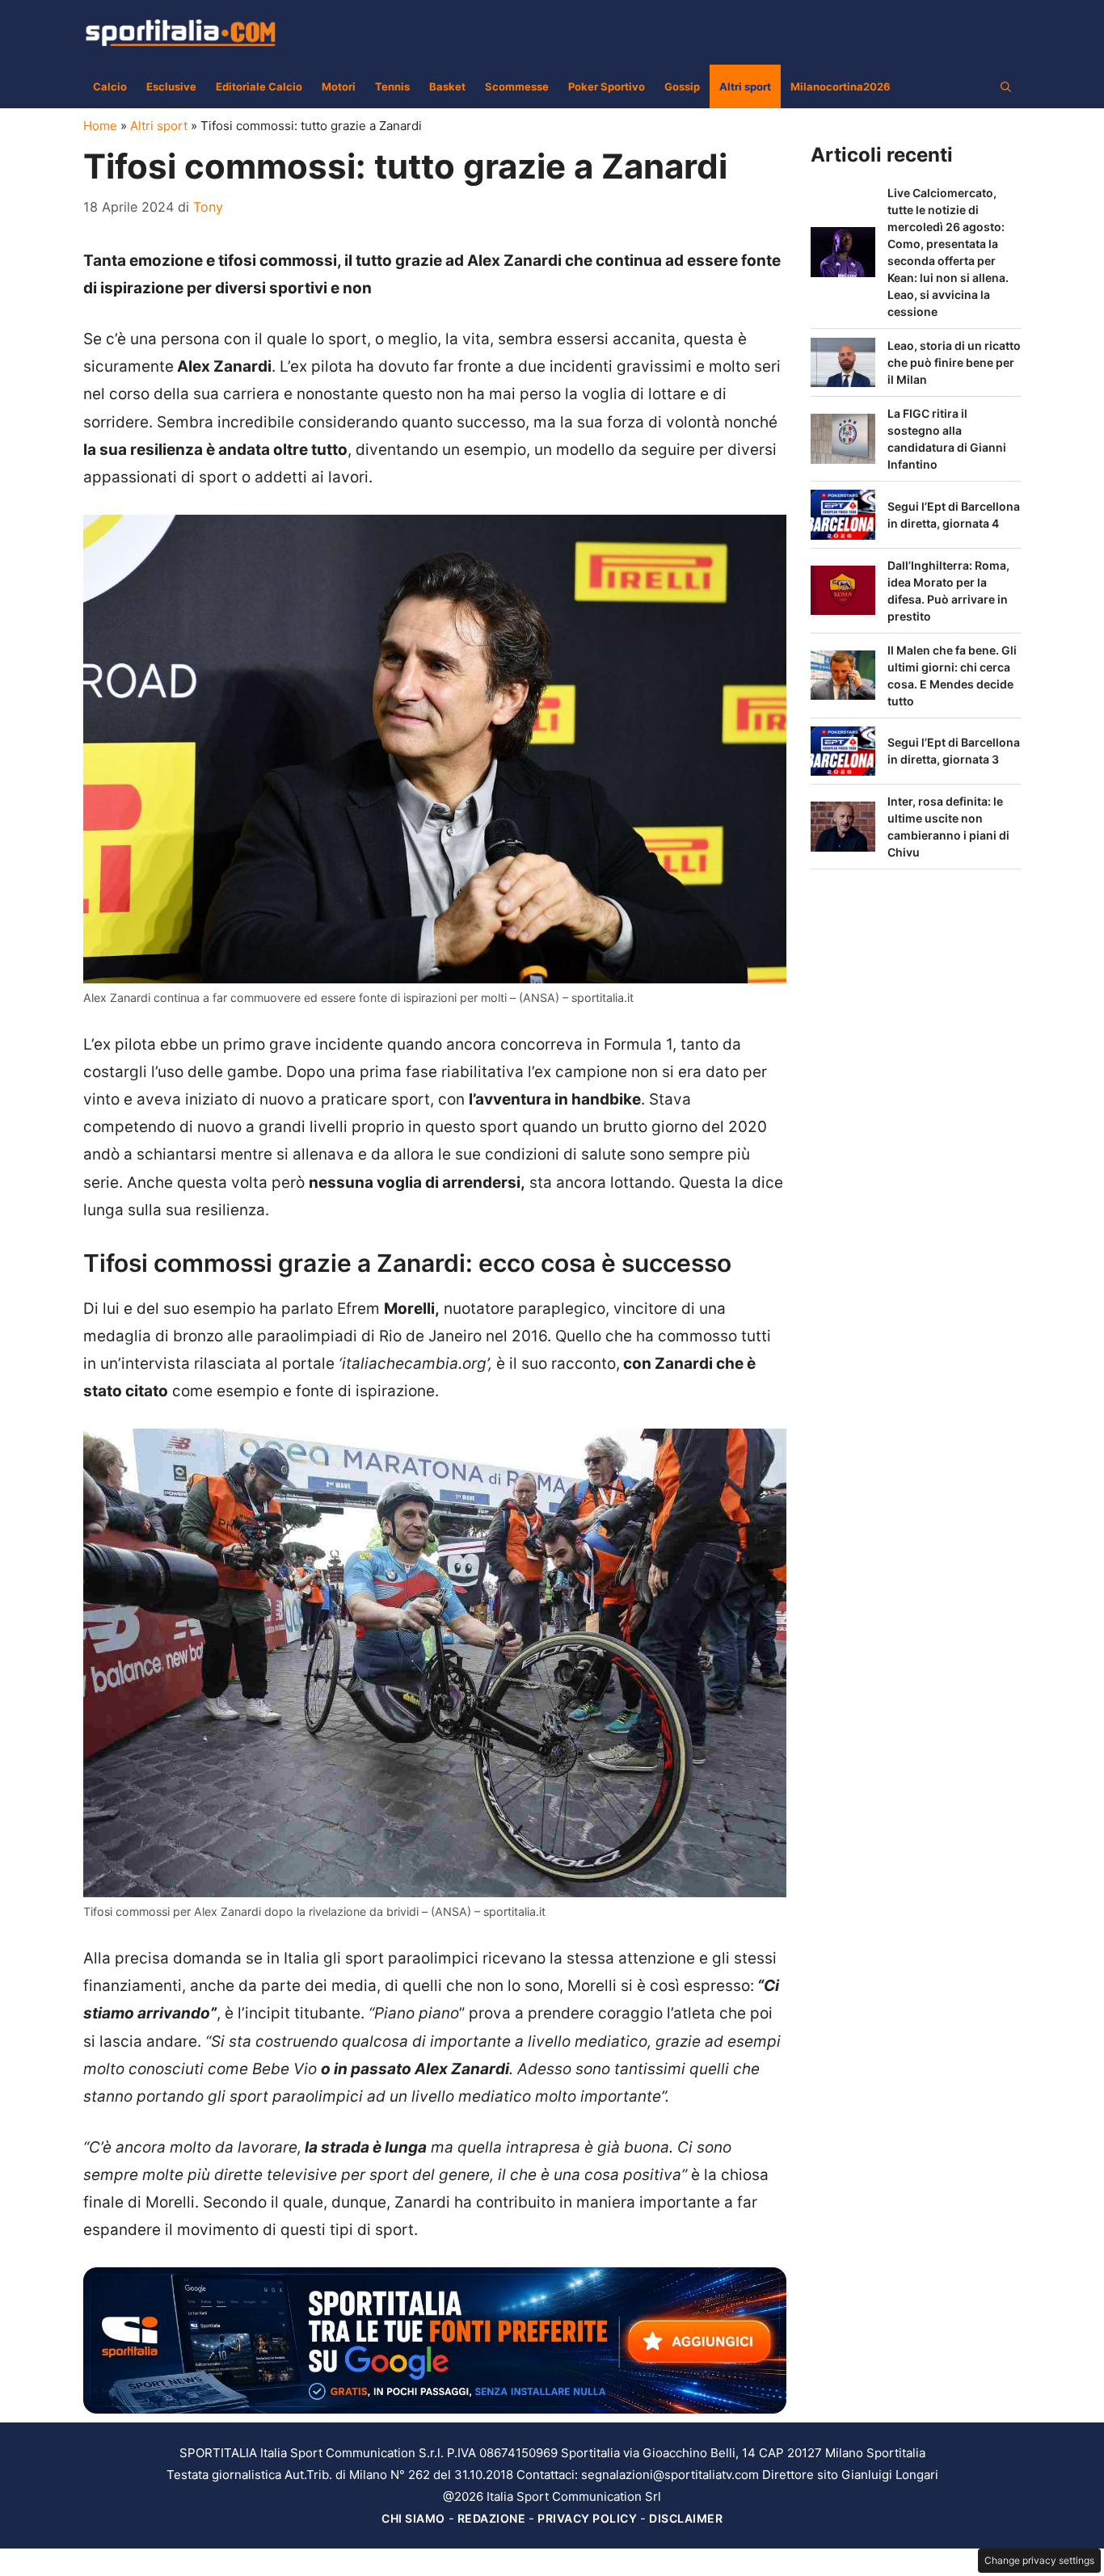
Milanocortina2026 (841, 86)
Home (100, 126)
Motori (339, 86)
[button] (1006, 86)
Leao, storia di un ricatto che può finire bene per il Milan (954, 362)
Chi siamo (413, 2518)
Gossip (682, 86)
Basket (447, 86)
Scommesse (517, 86)
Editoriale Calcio (259, 86)
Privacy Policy (587, 2518)
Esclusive (171, 86)
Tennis (392, 86)
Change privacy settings (1039, 2560)
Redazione (492, 2518)
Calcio (110, 86)
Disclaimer (686, 2518)
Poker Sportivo (607, 86)
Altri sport (745, 86)
